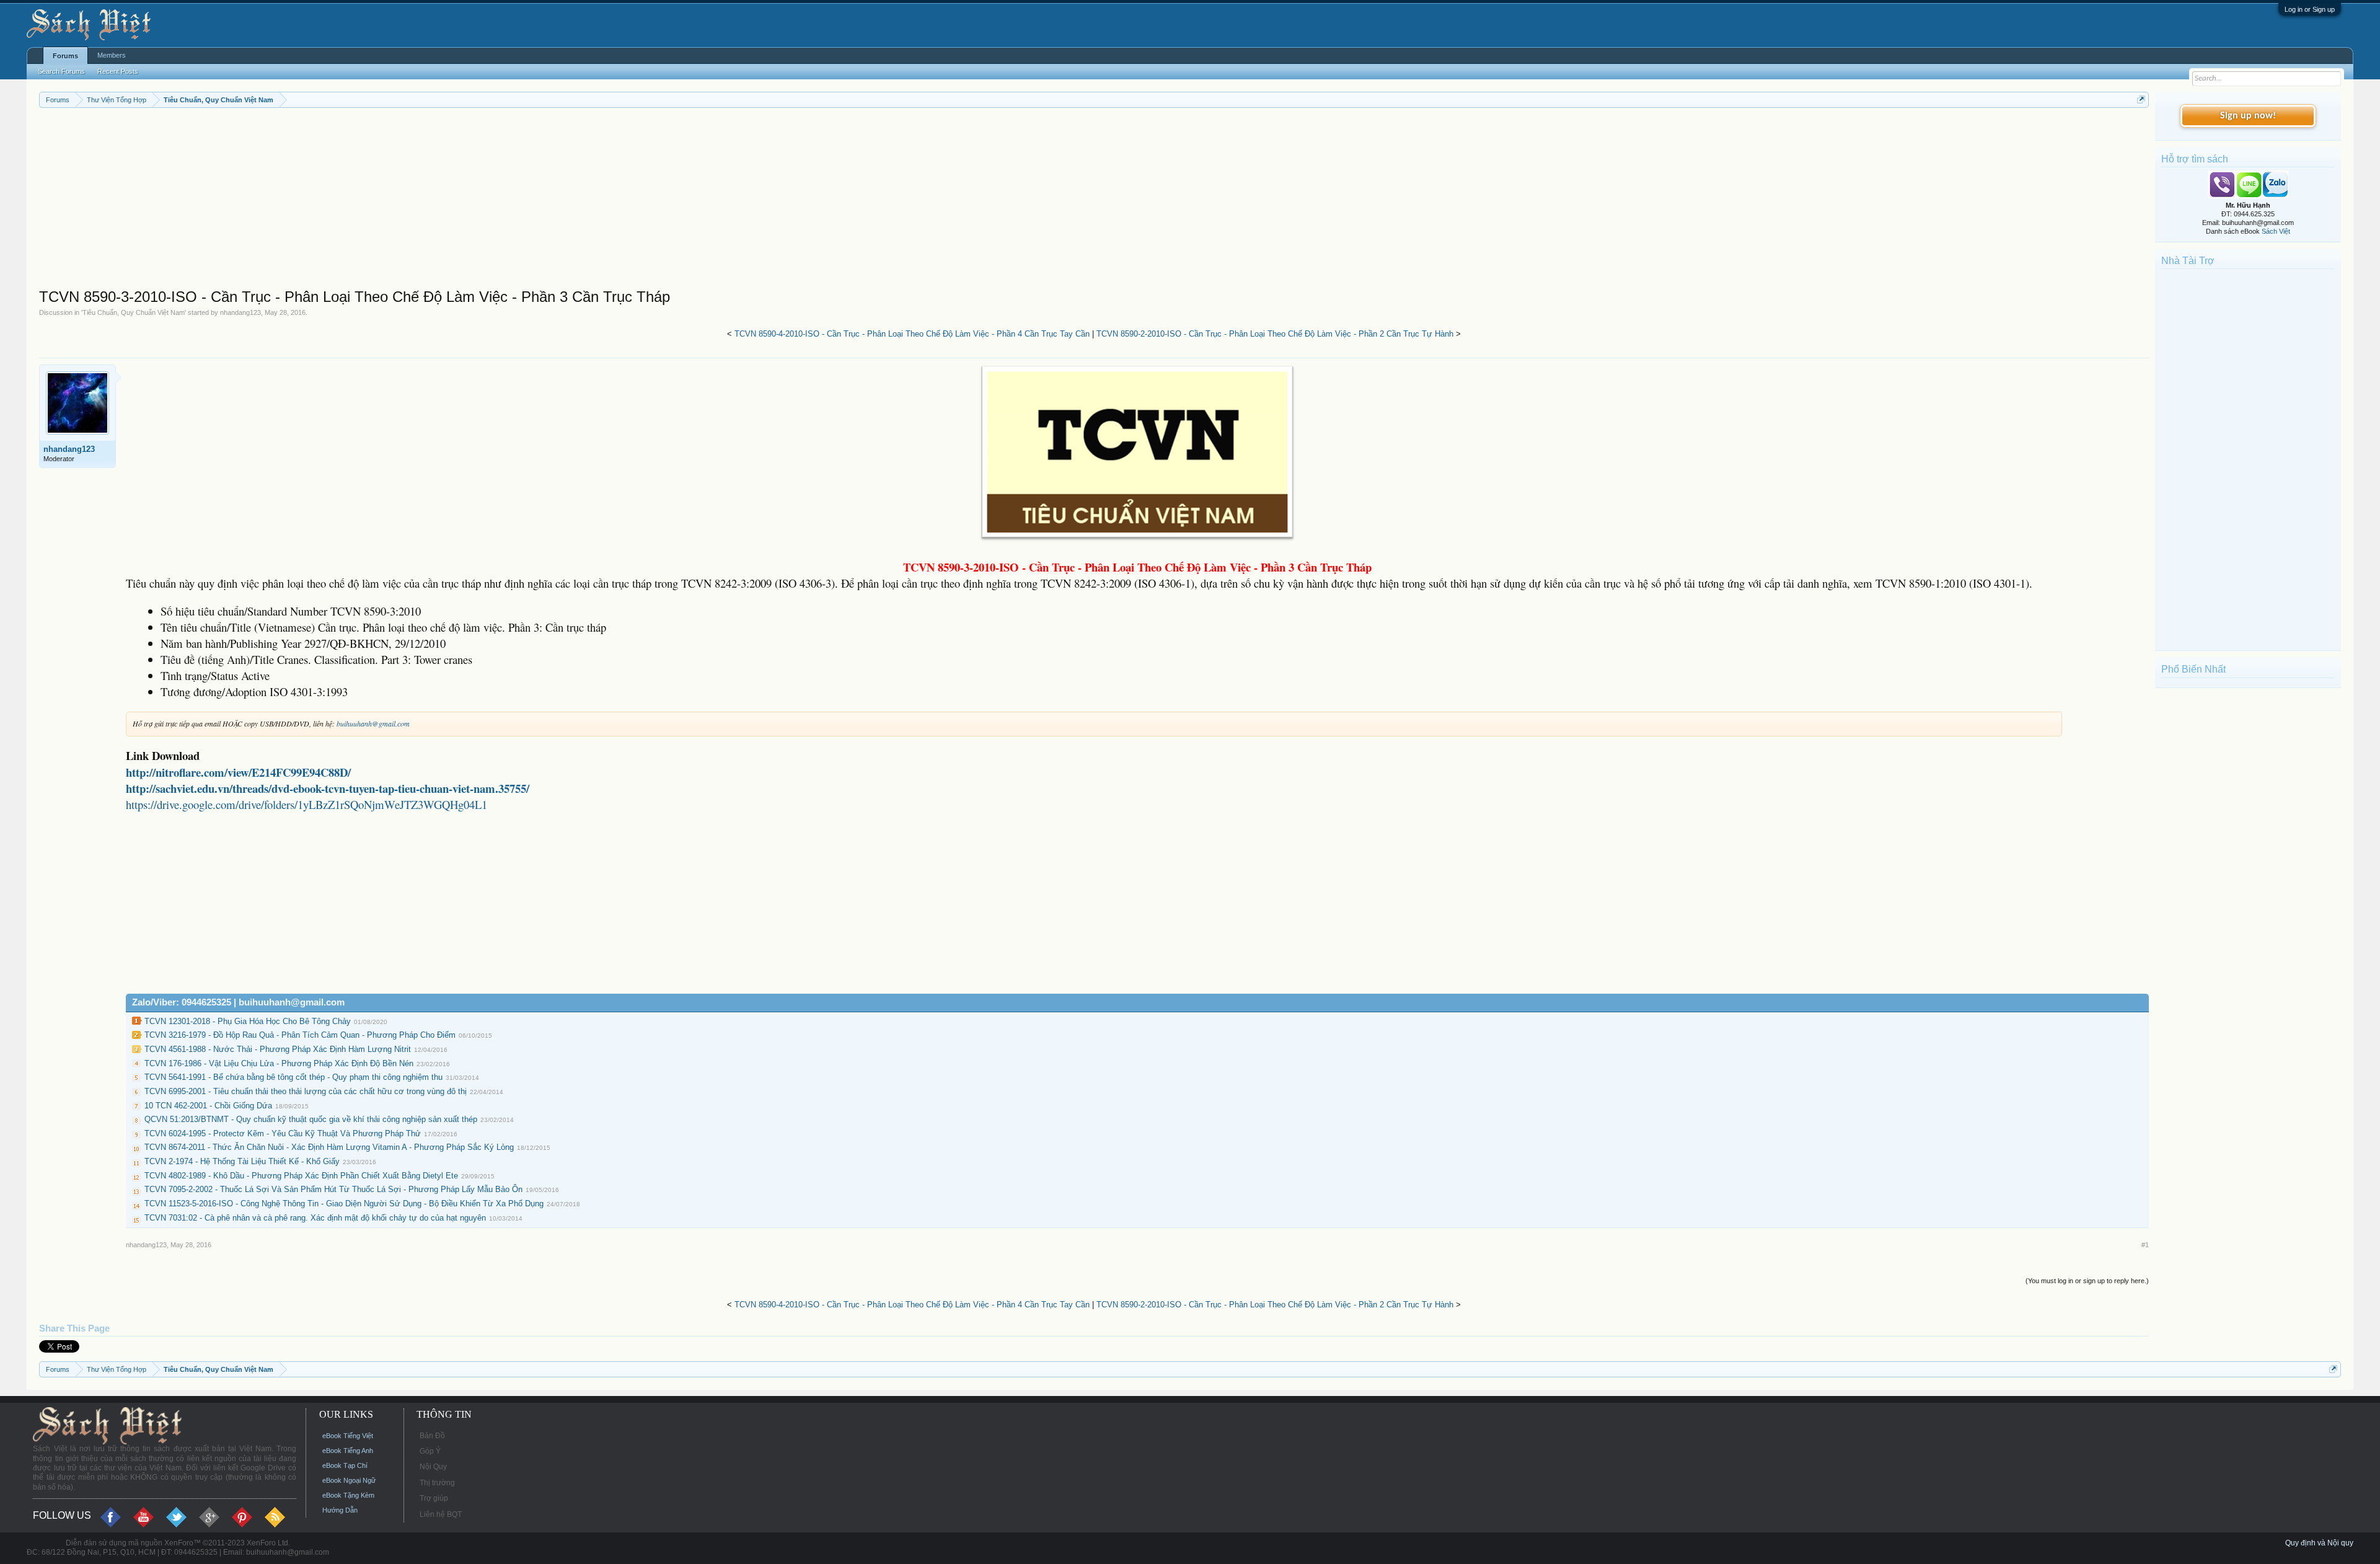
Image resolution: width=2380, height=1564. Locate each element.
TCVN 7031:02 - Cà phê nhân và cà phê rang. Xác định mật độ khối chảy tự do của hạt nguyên (315, 1218)
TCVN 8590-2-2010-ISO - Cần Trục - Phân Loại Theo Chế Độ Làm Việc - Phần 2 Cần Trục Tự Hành (1275, 334)
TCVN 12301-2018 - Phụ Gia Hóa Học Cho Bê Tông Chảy (248, 1021)
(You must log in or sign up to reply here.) (2087, 1281)
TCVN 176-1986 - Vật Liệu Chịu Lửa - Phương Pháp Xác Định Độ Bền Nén (279, 1063)
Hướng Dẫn (340, 1510)
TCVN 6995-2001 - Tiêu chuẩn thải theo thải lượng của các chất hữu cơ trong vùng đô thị (306, 1091)
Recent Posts (118, 71)
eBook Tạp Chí (345, 1465)
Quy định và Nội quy (2319, 1543)
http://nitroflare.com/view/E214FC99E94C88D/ (238, 772)
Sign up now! (2248, 116)
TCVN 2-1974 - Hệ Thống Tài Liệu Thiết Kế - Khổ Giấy (242, 1161)
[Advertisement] (411, 201)
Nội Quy (433, 1467)
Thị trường (437, 1483)
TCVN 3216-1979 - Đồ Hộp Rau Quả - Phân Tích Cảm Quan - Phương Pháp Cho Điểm (300, 1035)
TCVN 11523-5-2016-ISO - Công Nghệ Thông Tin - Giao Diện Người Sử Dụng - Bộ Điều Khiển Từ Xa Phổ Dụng (344, 1204)
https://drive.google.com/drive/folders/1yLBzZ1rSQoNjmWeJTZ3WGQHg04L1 (306, 804)
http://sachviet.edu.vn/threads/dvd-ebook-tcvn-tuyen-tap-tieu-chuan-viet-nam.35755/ (328, 788)
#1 (2145, 1245)
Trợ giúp (434, 1498)
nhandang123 (240, 312)
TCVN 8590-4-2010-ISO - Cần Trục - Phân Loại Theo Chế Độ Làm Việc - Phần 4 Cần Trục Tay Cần (912, 334)
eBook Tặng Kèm (348, 1495)
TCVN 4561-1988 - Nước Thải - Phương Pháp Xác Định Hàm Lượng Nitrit (278, 1049)
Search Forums (61, 71)
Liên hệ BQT (441, 1514)
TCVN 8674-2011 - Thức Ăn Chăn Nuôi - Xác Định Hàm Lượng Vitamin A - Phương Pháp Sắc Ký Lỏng (329, 1147)
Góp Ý (430, 1451)
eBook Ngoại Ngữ (349, 1480)
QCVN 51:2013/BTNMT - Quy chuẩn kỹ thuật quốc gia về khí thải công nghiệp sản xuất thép (311, 1119)
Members (112, 55)
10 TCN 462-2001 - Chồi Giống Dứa (208, 1106)
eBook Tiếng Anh (348, 1451)
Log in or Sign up (2310, 9)
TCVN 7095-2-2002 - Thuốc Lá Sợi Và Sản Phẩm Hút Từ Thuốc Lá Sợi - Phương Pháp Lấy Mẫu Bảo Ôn (333, 1189)
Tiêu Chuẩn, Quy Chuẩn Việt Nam (134, 312)
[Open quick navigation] (2141, 99)
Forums (65, 56)
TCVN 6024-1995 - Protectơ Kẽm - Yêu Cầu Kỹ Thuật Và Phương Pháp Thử (283, 1133)
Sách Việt (2276, 231)
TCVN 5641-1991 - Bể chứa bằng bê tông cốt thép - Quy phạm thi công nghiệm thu (293, 1077)
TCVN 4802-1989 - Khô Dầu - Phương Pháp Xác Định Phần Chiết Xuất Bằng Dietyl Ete (301, 1176)
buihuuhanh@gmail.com (373, 723)
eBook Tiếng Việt (348, 1436)
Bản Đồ (432, 1436)
